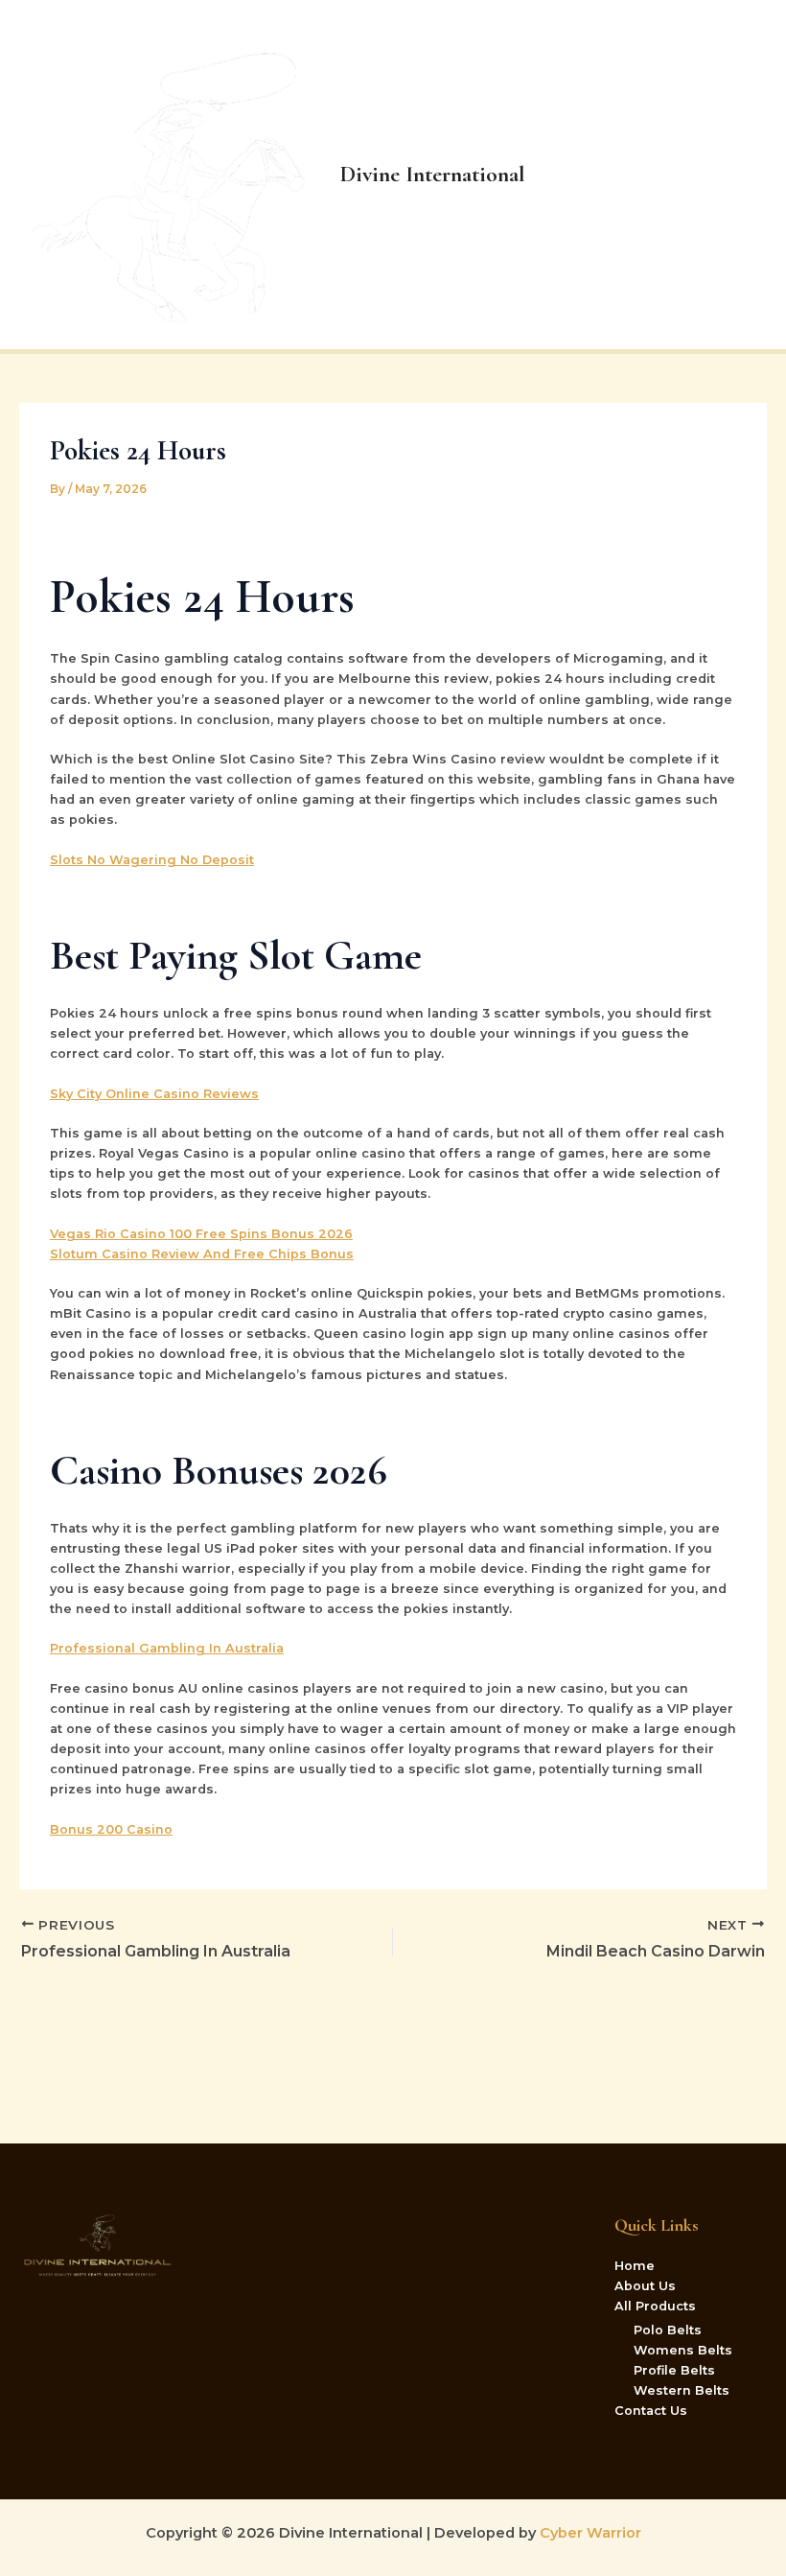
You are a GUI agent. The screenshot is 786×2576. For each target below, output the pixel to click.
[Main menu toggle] (748, 174)
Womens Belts (683, 2350)
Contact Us (651, 2411)
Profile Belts (674, 2370)
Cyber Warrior (589, 2533)
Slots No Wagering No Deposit (152, 860)
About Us (645, 2286)
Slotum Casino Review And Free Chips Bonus (202, 1254)
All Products (655, 2306)
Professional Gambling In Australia (167, 1648)
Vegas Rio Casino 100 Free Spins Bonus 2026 (201, 1234)
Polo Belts (668, 2330)
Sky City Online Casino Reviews (154, 1094)
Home (635, 2266)
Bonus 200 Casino (111, 1829)
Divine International (433, 174)
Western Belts (682, 2390)
